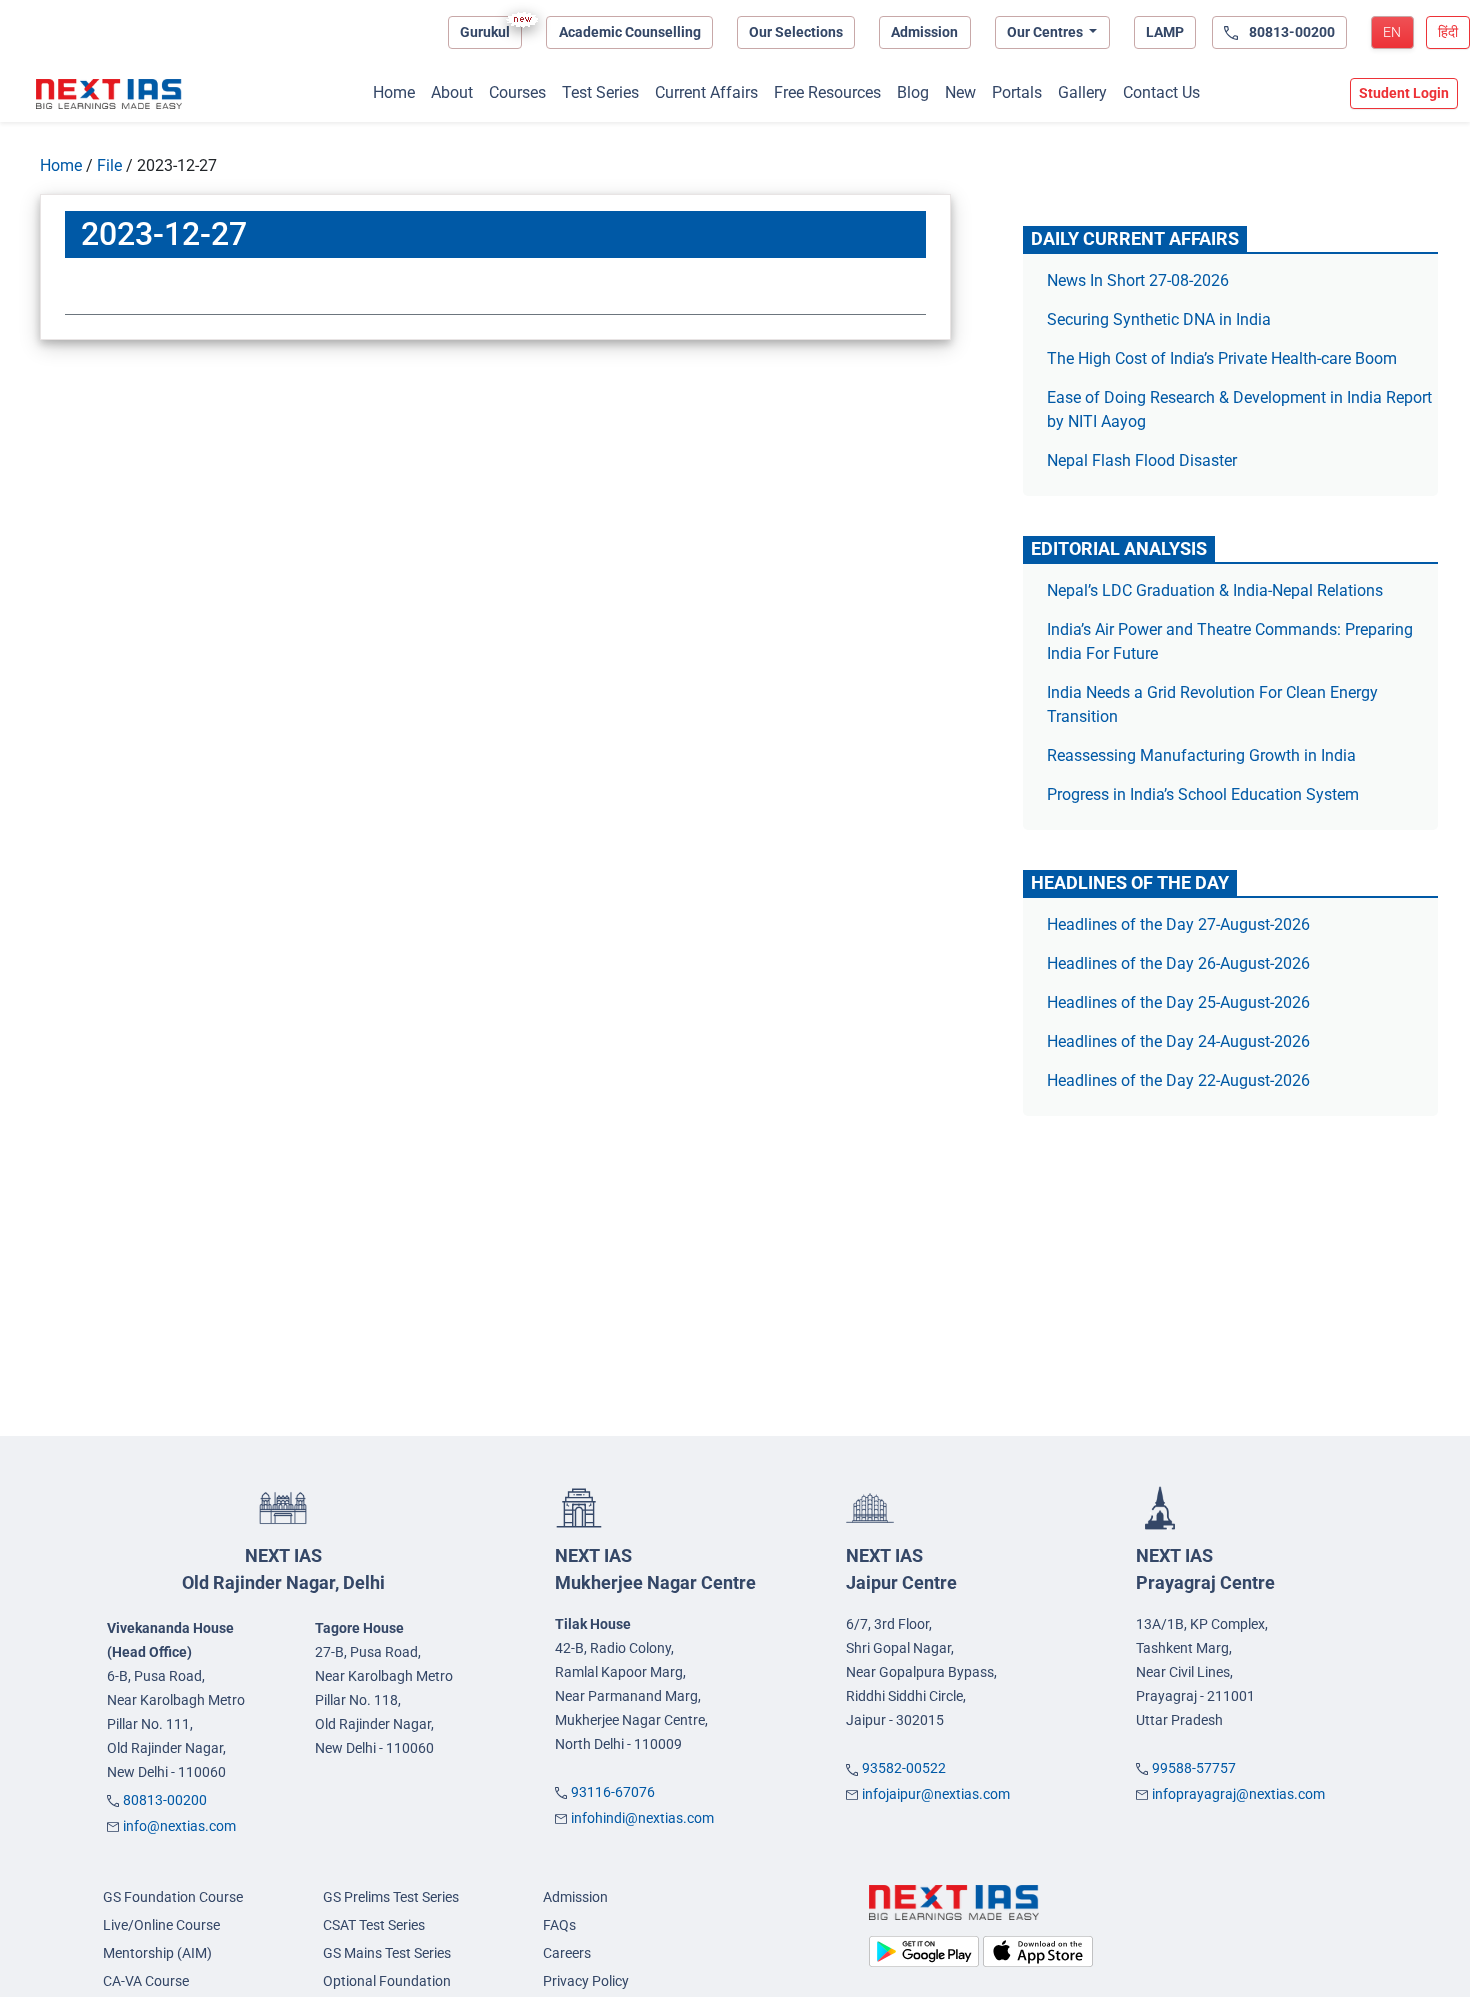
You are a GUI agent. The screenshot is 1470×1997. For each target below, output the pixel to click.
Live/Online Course (161, 1925)
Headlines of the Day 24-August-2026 (1178, 1041)
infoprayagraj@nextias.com (1238, 1794)
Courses (517, 92)
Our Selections (796, 32)
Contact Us (1161, 92)
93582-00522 (904, 1768)
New (960, 92)
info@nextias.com (179, 1826)
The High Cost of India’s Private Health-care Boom (1222, 358)
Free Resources (827, 92)
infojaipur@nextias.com (936, 1794)
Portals (1017, 92)
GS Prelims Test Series (391, 1897)
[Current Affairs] (109, 94)
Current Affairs (706, 92)
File (109, 165)
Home (394, 92)
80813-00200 (165, 1800)
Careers (567, 1953)
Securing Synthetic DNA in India (1159, 319)
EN (1392, 32)
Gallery (1082, 92)
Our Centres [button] (1046, 32)
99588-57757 (1194, 1768)
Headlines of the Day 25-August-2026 (1178, 1002)
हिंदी (1448, 32)
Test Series (600, 92)
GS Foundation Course (173, 1897)
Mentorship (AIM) (157, 1953)
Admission (924, 32)
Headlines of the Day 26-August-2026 (1178, 963)
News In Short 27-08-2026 (1138, 280)
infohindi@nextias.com (642, 1818)
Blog (913, 92)
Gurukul (485, 32)
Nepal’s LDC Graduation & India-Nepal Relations (1215, 590)
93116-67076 (613, 1792)
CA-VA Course (146, 1981)
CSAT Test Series (374, 1925)
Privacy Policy (586, 1981)
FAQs (559, 1925)
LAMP (1165, 32)
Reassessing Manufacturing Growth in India (1201, 755)
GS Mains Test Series (387, 1953)
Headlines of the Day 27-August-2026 (1178, 924)
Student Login (1404, 93)
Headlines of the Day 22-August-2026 (1178, 1080)
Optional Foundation (387, 1981)
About (452, 92)
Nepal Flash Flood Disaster (1142, 460)
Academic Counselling (630, 32)
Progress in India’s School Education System (1203, 794)
